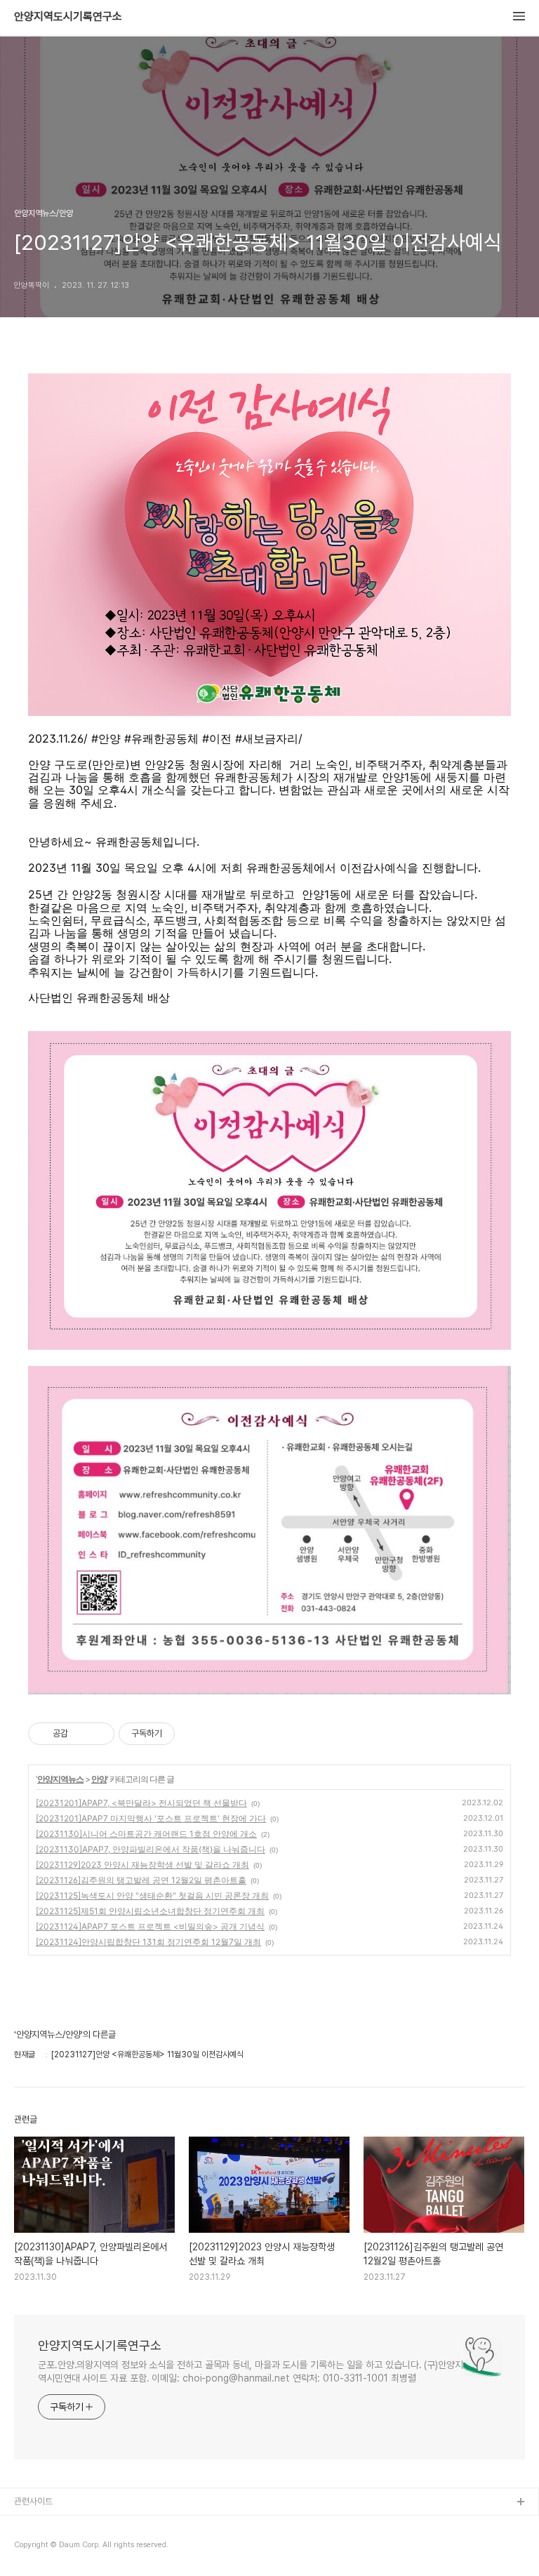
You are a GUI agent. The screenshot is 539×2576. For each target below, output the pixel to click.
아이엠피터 (34, 2525)
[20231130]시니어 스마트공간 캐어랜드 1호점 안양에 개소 (146, 1834)
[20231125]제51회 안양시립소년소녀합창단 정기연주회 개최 (150, 1911)
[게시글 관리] (99, 1734)
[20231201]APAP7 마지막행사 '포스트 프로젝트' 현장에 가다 (151, 1818)
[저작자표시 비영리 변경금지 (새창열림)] (194, 1734)
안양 (99, 1779)
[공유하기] (81, 1734)
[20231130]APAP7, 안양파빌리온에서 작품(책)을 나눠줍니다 (151, 1849)
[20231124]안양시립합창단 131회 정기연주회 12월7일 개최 (148, 1942)
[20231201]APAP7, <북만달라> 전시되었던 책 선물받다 (141, 1803)
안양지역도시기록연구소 (68, 17)
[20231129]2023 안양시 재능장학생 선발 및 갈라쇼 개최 (142, 1865)
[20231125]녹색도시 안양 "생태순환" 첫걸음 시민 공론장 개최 (152, 1896)
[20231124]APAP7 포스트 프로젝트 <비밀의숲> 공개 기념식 (150, 1926)
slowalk (31, 2548)
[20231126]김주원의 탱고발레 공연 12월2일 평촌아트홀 (141, 1880)
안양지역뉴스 (60, 1779)
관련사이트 (33, 2501)
